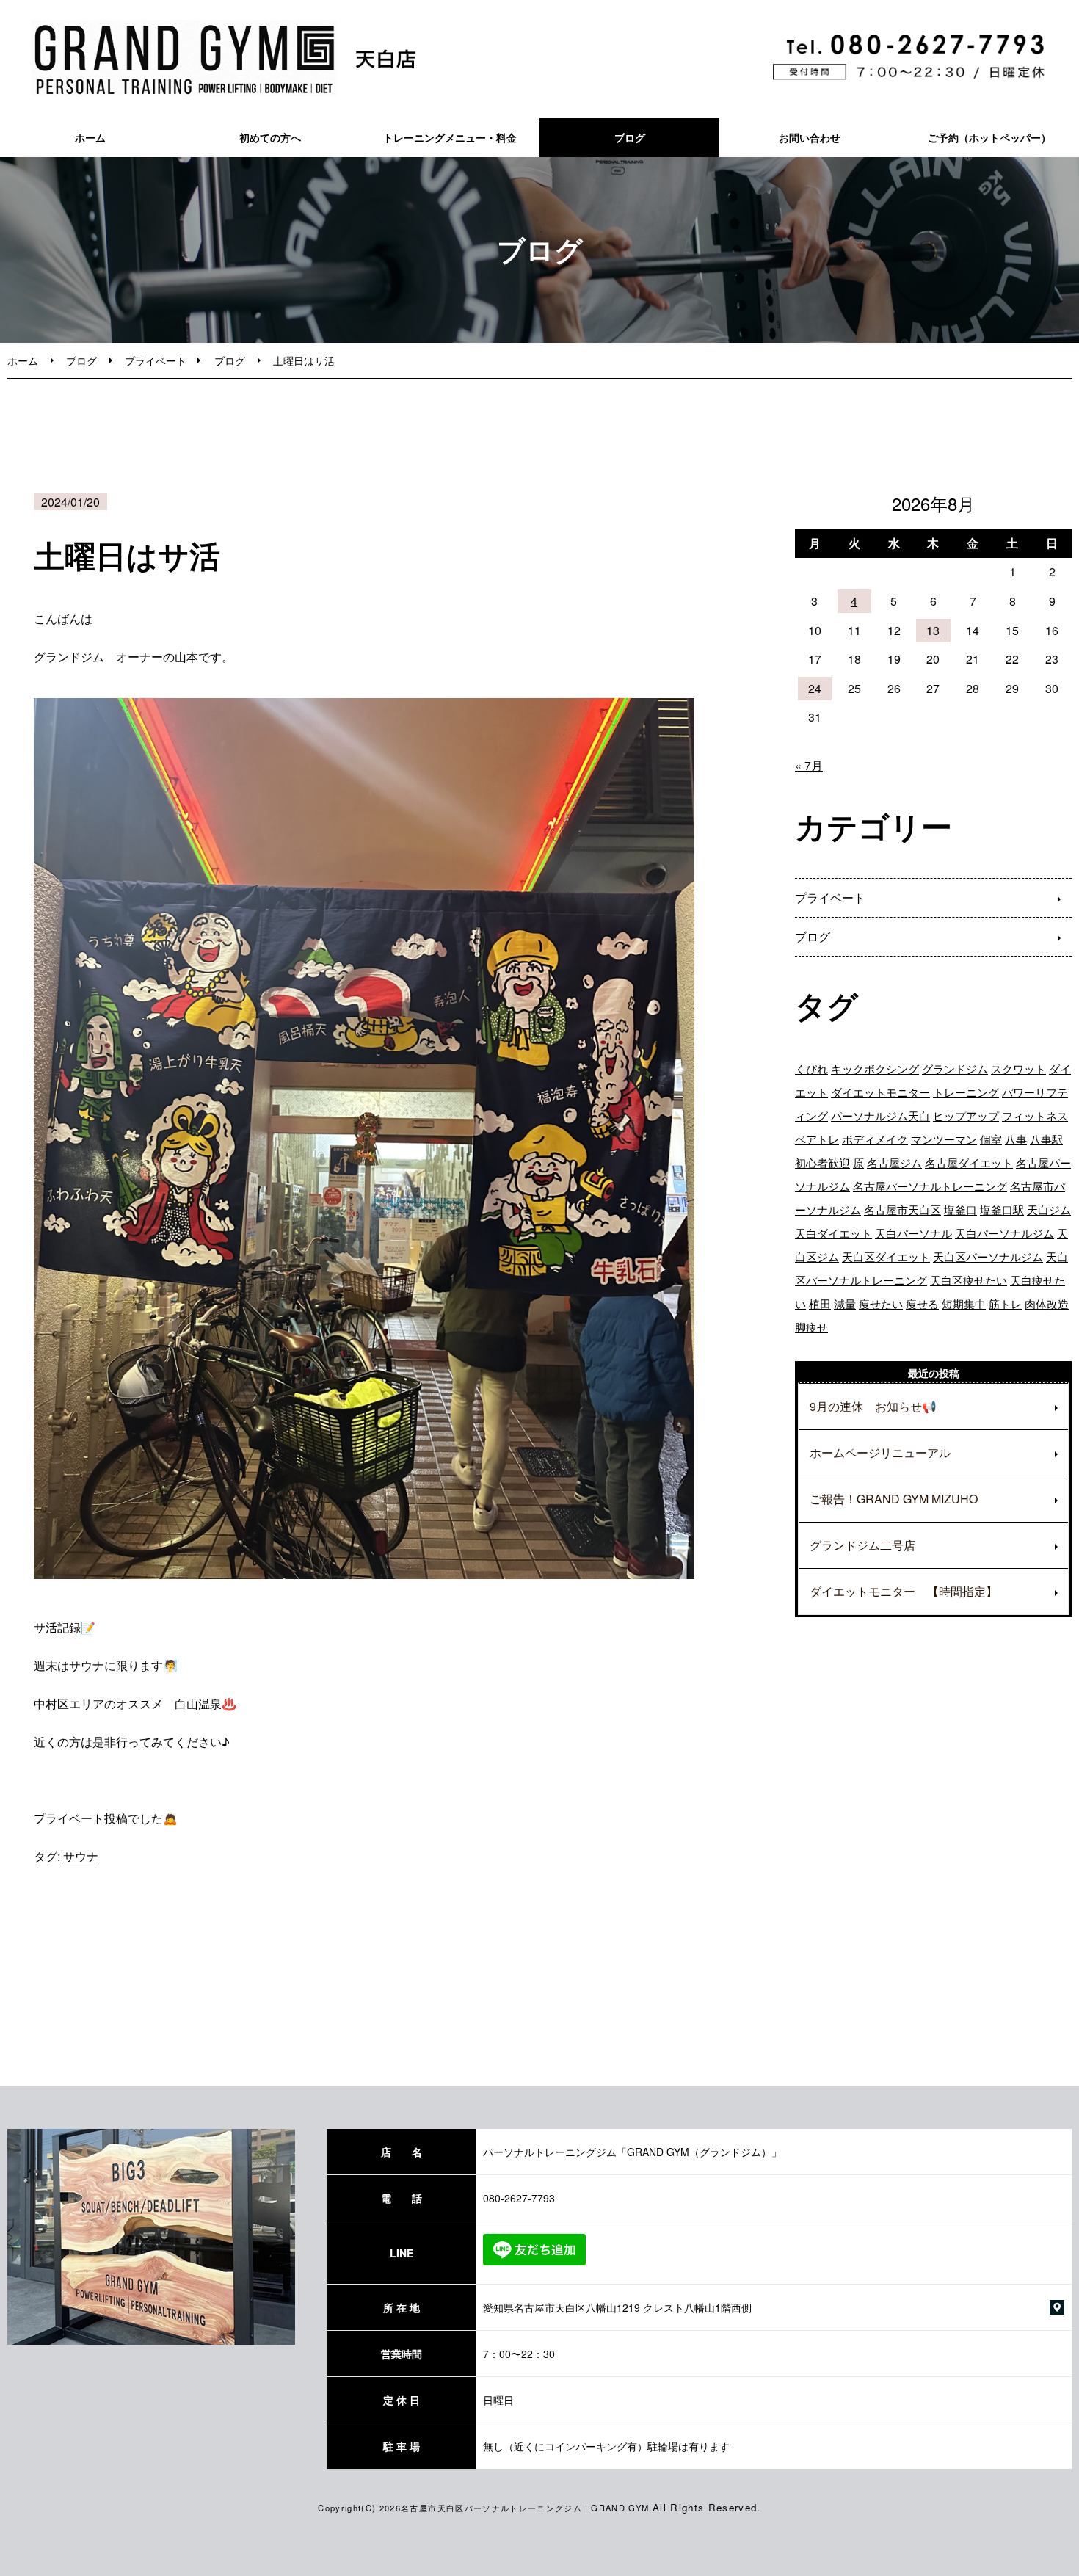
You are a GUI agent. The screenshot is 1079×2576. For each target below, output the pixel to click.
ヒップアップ (966, 1115)
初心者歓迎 (822, 1162)
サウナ (81, 1856)
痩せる (922, 1303)
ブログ (630, 137)
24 (815, 688)
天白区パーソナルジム (988, 1256)
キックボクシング (875, 1069)
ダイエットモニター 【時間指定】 (904, 1591)
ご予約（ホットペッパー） (989, 137)
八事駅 (1046, 1139)
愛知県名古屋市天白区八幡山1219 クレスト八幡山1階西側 (617, 2307)
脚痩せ (811, 1327)
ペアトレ (817, 1139)
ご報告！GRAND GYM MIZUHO (894, 1499)
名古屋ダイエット (969, 1162)
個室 (991, 1139)
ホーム (90, 137)
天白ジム (1049, 1209)
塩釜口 (960, 1209)
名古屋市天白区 (902, 1209)
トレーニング (966, 1092)
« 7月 (809, 765)
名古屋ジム (894, 1162)
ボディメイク (875, 1139)
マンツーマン (944, 1139)
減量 (845, 1303)
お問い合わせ (810, 137)
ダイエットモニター (880, 1092)
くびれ (811, 1069)
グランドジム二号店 (862, 1545)
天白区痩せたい (969, 1280)
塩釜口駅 (1002, 1209)
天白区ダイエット (886, 1256)
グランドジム (955, 1069)
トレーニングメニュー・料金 (450, 137)
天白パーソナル (913, 1233)
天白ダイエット (833, 1233)
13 (933, 630)
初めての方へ (270, 137)
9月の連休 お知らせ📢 (873, 1406)
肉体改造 (1047, 1303)
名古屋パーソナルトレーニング (930, 1186)
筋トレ (1005, 1303)
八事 (1016, 1139)
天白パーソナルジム (1004, 1233)
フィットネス (1035, 1115)
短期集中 (964, 1303)
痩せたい (881, 1303)
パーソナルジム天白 (880, 1115)
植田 (820, 1303)
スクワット (1018, 1069)
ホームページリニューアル (880, 1452)
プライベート (156, 360)
